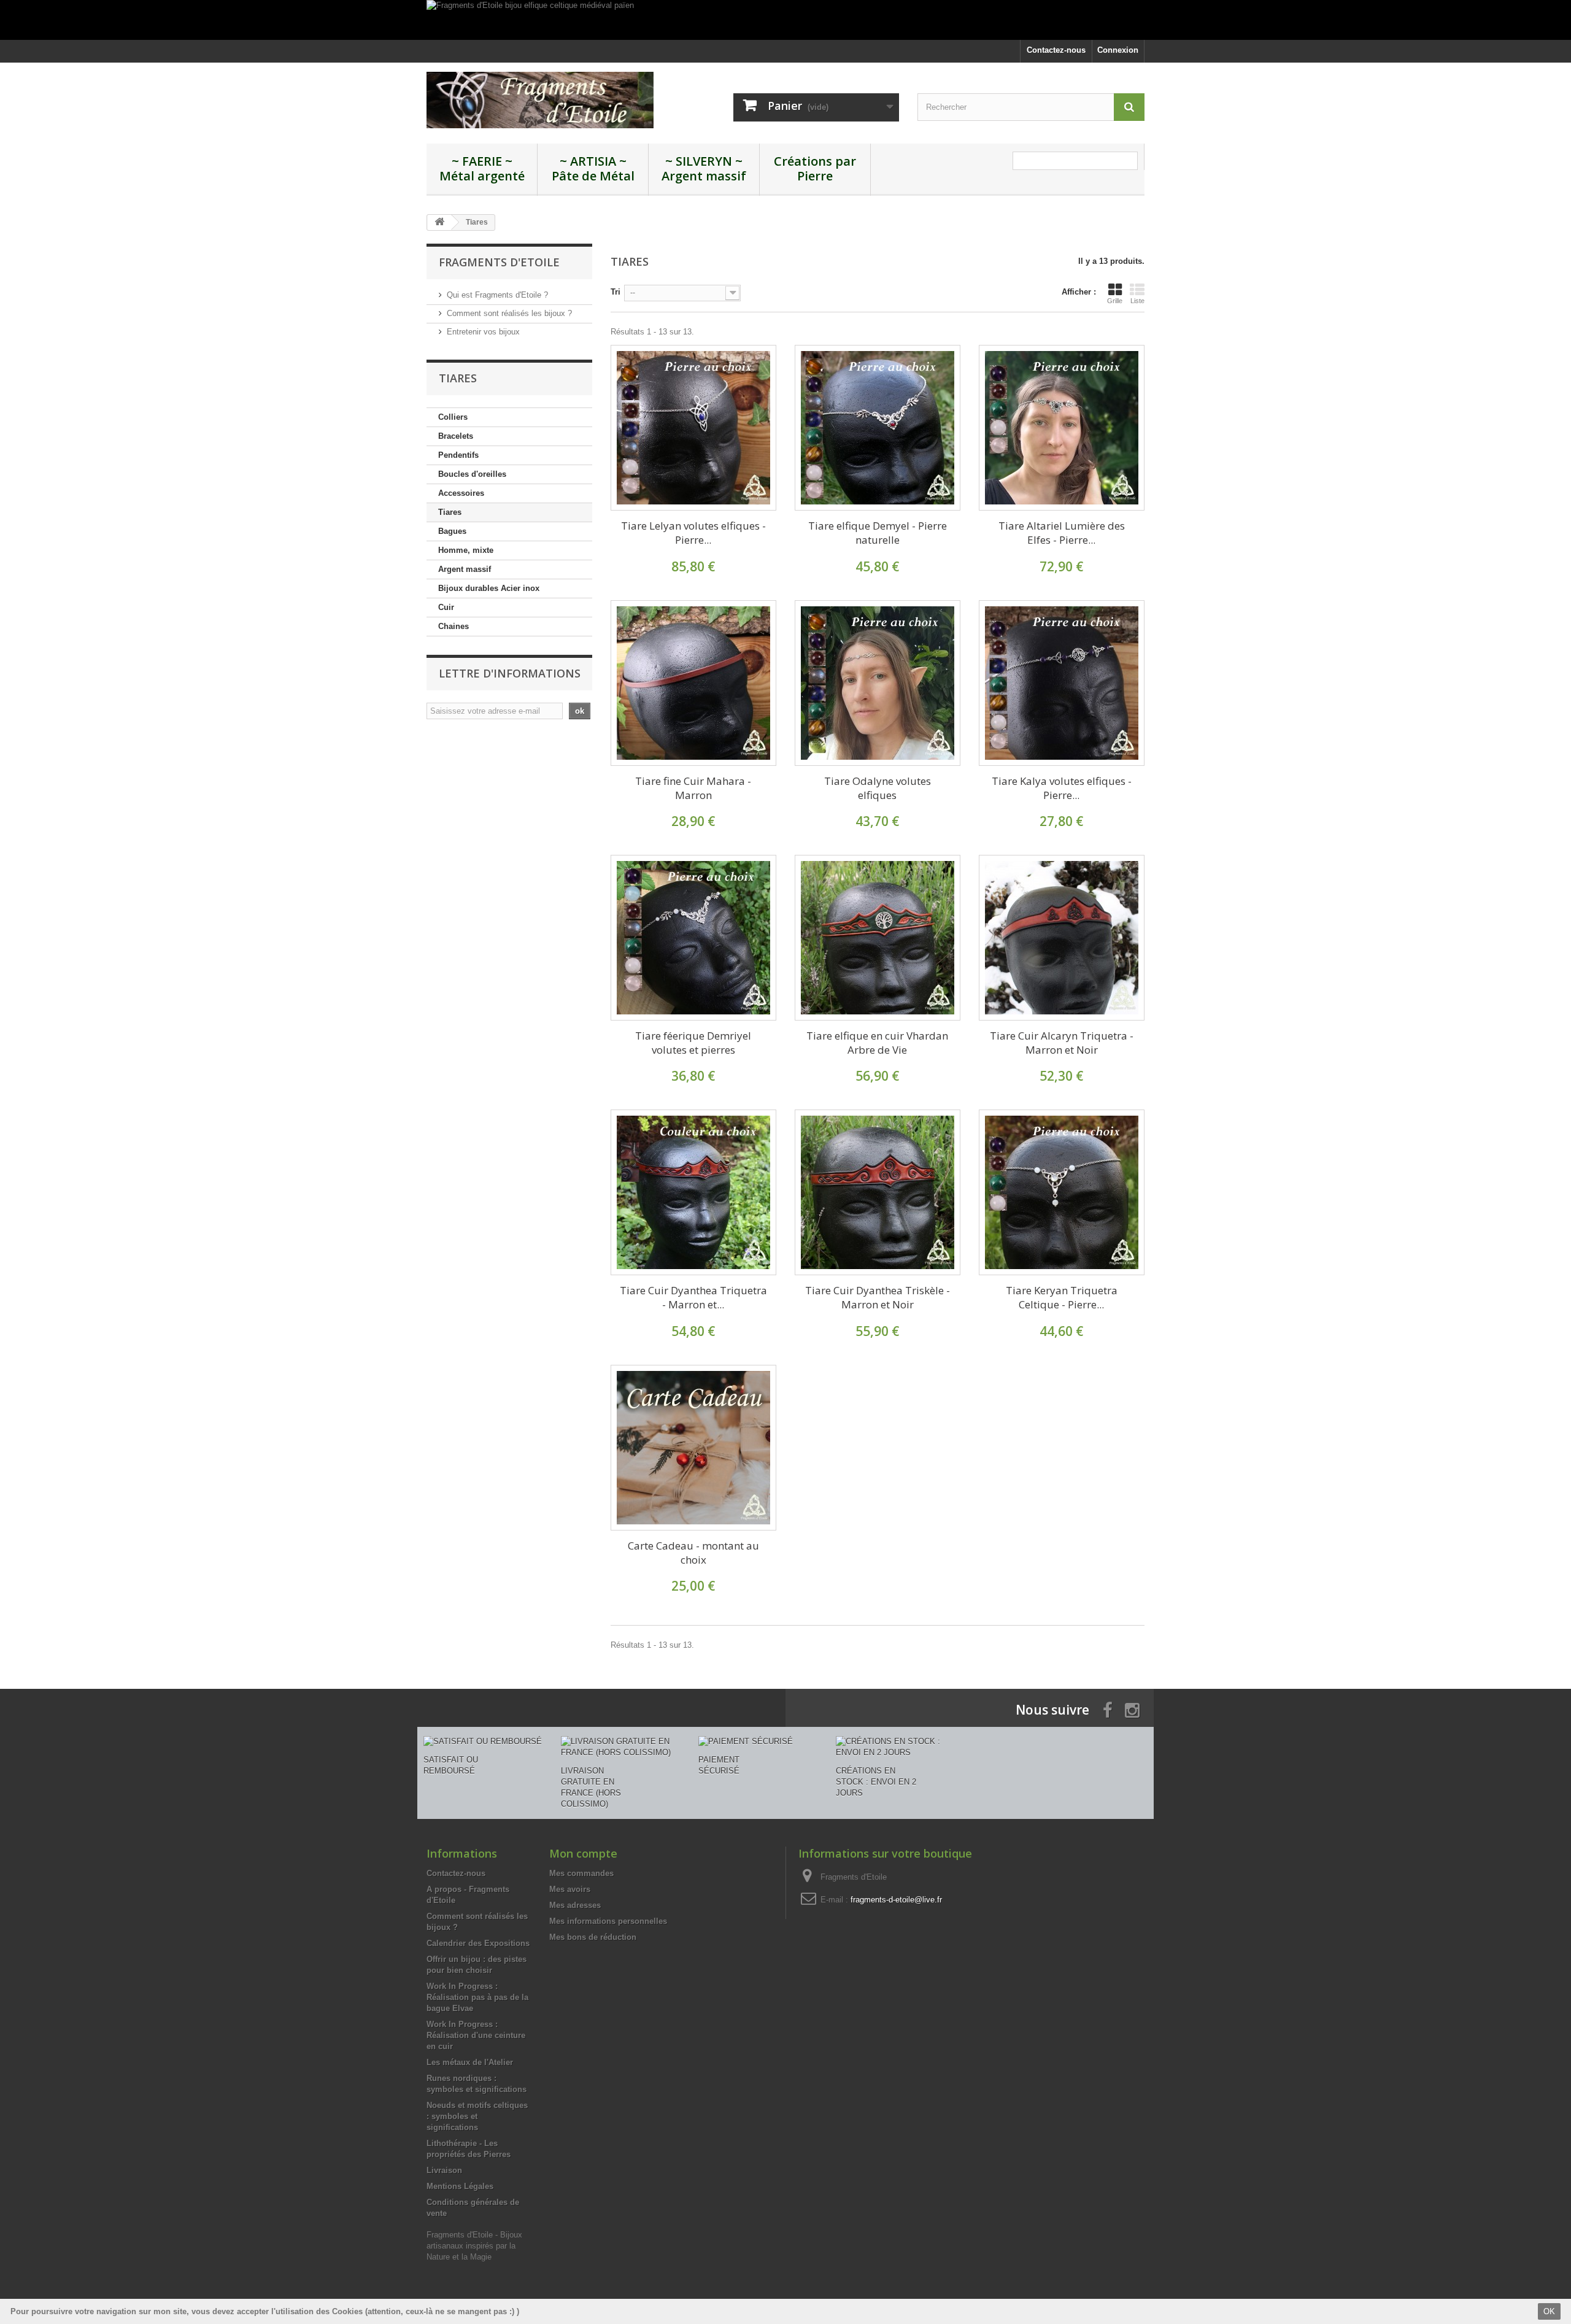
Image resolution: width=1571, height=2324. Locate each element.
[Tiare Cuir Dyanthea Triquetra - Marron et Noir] (693, 1192)
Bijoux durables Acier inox (489, 588)
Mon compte (583, 1853)
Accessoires (461, 493)
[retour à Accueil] (439, 222)
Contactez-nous (1056, 50)
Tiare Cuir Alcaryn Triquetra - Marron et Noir (1062, 1043)
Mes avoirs (570, 1889)
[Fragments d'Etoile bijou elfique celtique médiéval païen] (785, 20)
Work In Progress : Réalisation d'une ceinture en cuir (476, 2035)
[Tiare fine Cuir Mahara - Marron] (693, 683)
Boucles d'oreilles (472, 474)
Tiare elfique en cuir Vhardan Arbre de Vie (877, 1043)
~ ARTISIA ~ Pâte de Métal (593, 168)
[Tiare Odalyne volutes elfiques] (878, 683)
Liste (1137, 301)
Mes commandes (581, 1873)
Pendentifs (458, 455)
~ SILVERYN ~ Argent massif (704, 168)
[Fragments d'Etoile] (540, 100)
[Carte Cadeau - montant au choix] (693, 1448)
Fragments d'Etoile (499, 262)
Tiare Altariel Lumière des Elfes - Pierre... (1062, 533)
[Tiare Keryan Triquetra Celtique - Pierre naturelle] (1062, 1192)
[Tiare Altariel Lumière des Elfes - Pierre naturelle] (1062, 428)
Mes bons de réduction (593, 1937)
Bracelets (456, 436)
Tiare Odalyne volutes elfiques (878, 788)
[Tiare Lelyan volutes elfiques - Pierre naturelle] (693, 428)
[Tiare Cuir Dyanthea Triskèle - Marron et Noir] (878, 1192)
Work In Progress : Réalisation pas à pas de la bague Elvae (477, 1997)
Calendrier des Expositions (478, 1943)
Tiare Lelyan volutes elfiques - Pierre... (693, 533)
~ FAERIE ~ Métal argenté (482, 168)
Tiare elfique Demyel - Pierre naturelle (878, 533)
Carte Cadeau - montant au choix (693, 1553)
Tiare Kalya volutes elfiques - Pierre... (1062, 788)
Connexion (1118, 50)
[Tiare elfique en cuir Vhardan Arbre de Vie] (878, 938)
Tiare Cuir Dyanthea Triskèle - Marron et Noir (878, 1297)
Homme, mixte (466, 550)
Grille (1115, 301)
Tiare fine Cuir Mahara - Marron (693, 788)
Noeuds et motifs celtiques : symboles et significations (477, 2116)
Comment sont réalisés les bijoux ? (509, 313)
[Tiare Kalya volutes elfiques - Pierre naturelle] (1062, 683)
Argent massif (465, 569)
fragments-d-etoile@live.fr (896, 1900)
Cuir (446, 607)
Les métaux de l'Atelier (470, 2062)
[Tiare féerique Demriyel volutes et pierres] (693, 938)
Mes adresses (575, 1905)
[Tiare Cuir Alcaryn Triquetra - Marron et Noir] (1062, 938)
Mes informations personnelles (608, 1921)
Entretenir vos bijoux (483, 332)
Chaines (454, 626)
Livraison (444, 2170)
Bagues (452, 531)
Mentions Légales (460, 2186)
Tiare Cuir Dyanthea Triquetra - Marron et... (693, 1297)
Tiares (450, 512)
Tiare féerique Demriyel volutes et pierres (693, 1043)
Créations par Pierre (815, 168)
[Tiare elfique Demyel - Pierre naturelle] (878, 428)
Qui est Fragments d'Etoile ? (497, 295)
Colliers (453, 417)
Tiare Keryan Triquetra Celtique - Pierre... (1062, 1297)
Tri (616, 292)
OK (1549, 2311)
